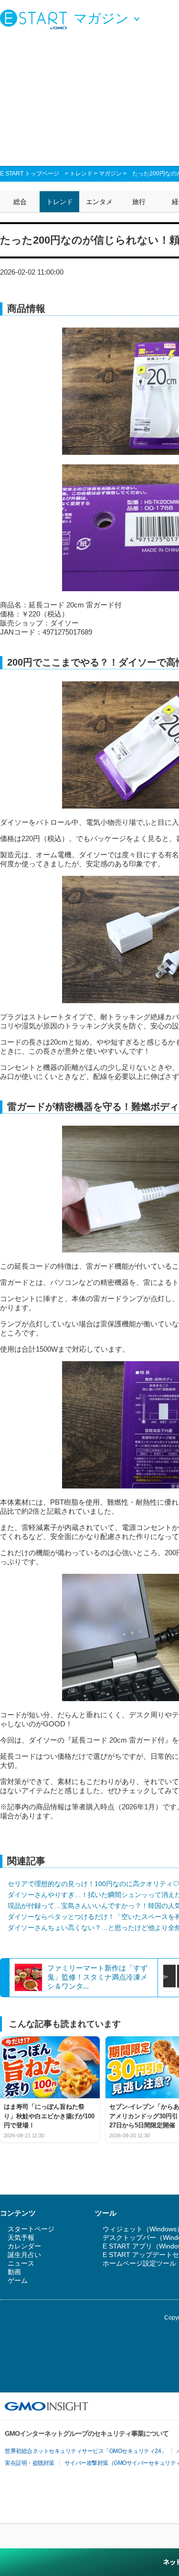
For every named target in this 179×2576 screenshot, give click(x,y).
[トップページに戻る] (36, 19)
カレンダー (24, 2246)
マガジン (110, 174)
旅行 (139, 202)
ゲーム (18, 2280)
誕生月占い (24, 2255)
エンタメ (99, 202)
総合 (20, 202)
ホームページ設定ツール (139, 2263)
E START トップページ (30, 174)
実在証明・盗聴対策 (30, 2463)
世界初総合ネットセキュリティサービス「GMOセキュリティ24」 (86, 2451)
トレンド (81, 174)
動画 (14, 2272)
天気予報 (21, 2237)
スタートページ (31, 2229)
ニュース (21, 2263)
